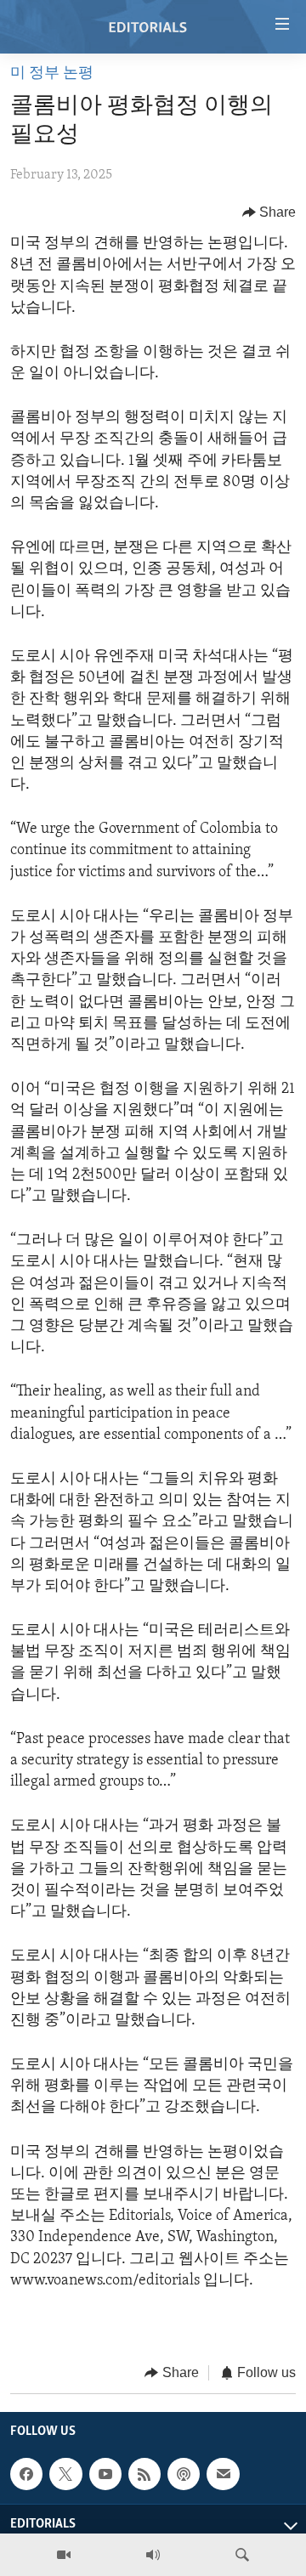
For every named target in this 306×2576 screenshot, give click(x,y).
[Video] (64, 2555)
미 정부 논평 (52, 74)
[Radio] (153, 2555)
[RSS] (144, 2474)
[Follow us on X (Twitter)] (65, 2474)
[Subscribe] (223, 2474)
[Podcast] (184, 2474)
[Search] (242, 2555)
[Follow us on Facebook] (26, 2474)
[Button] (269, 212)
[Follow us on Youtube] (105, 2474)
